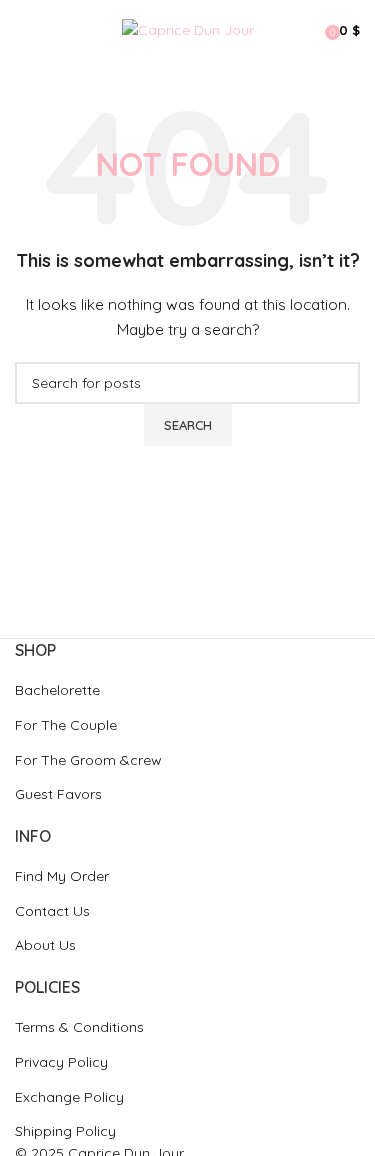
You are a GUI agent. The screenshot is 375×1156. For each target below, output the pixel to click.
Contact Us (52, 911)
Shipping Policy (65, 1131)
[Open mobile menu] (23, 30)
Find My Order (62, 876)
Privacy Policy (61, 1062)
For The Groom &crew (88, 760)
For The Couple (66, 725)
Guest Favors (58, 794)
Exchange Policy (69, 1097)
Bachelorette (57, 690)
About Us (45, 945)
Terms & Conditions (79, 1027)
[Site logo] (188, 29)
